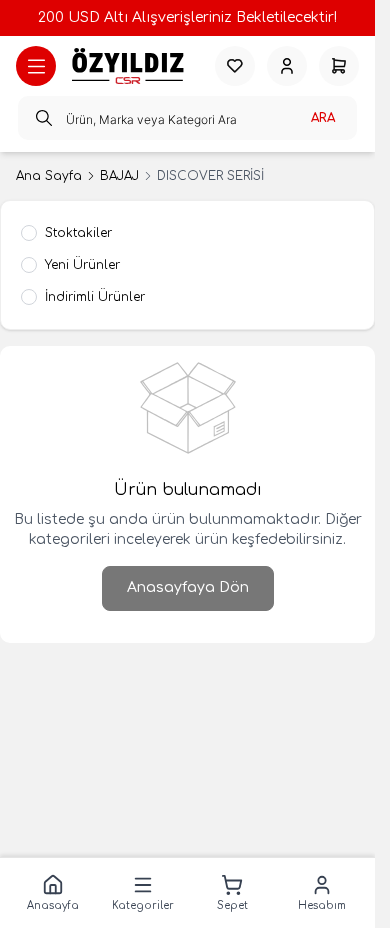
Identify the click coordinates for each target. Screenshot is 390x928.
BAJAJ (119, 176)
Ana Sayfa (49, 176)
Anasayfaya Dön (188, 587)
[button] (53, 893)
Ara (323, 118)
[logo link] (128, 66)
